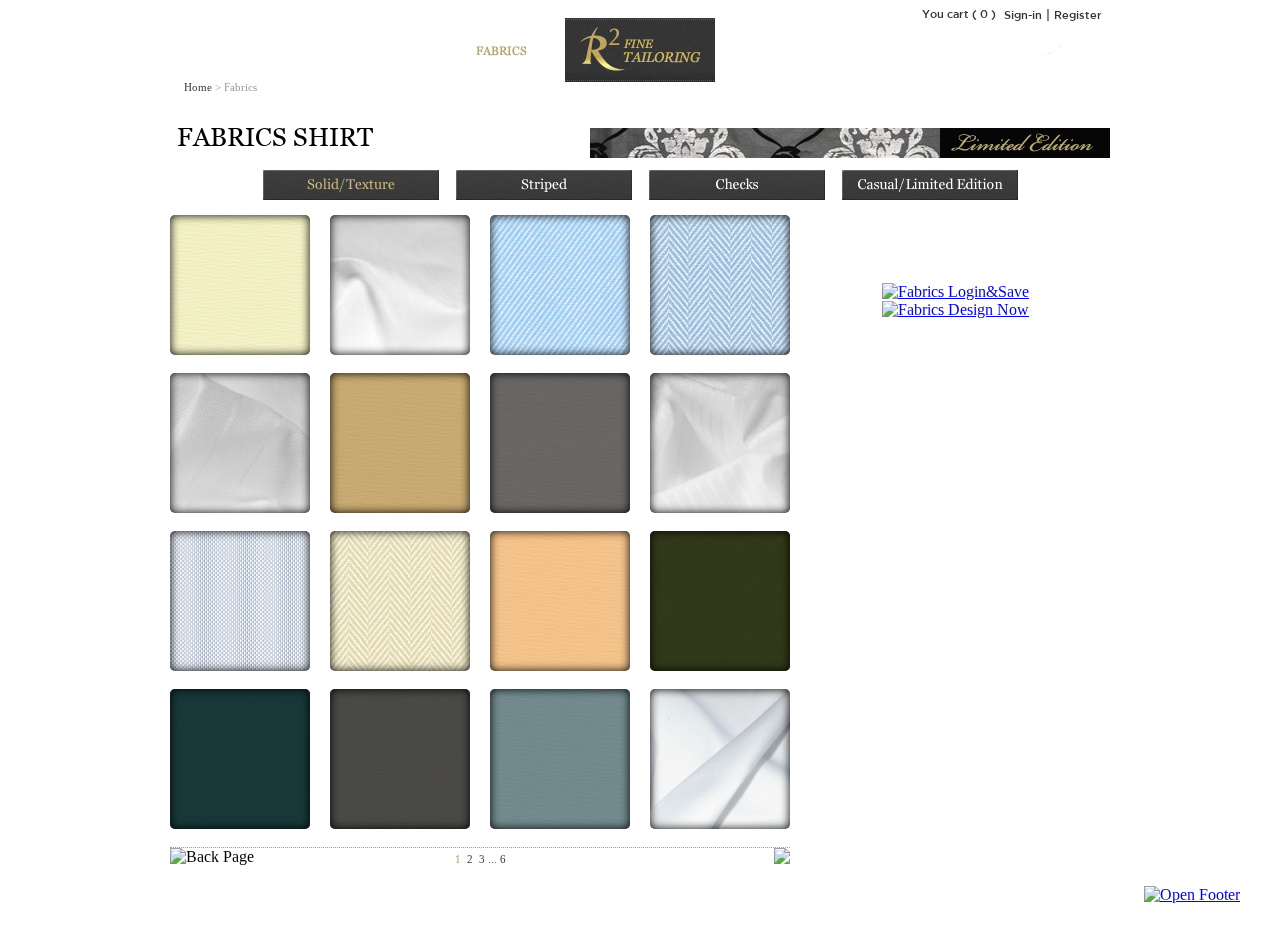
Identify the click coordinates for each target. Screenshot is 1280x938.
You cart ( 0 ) (959, 13)
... (492, 859)
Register (1078, 14)
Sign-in (1023, 14)
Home (198, 87)
